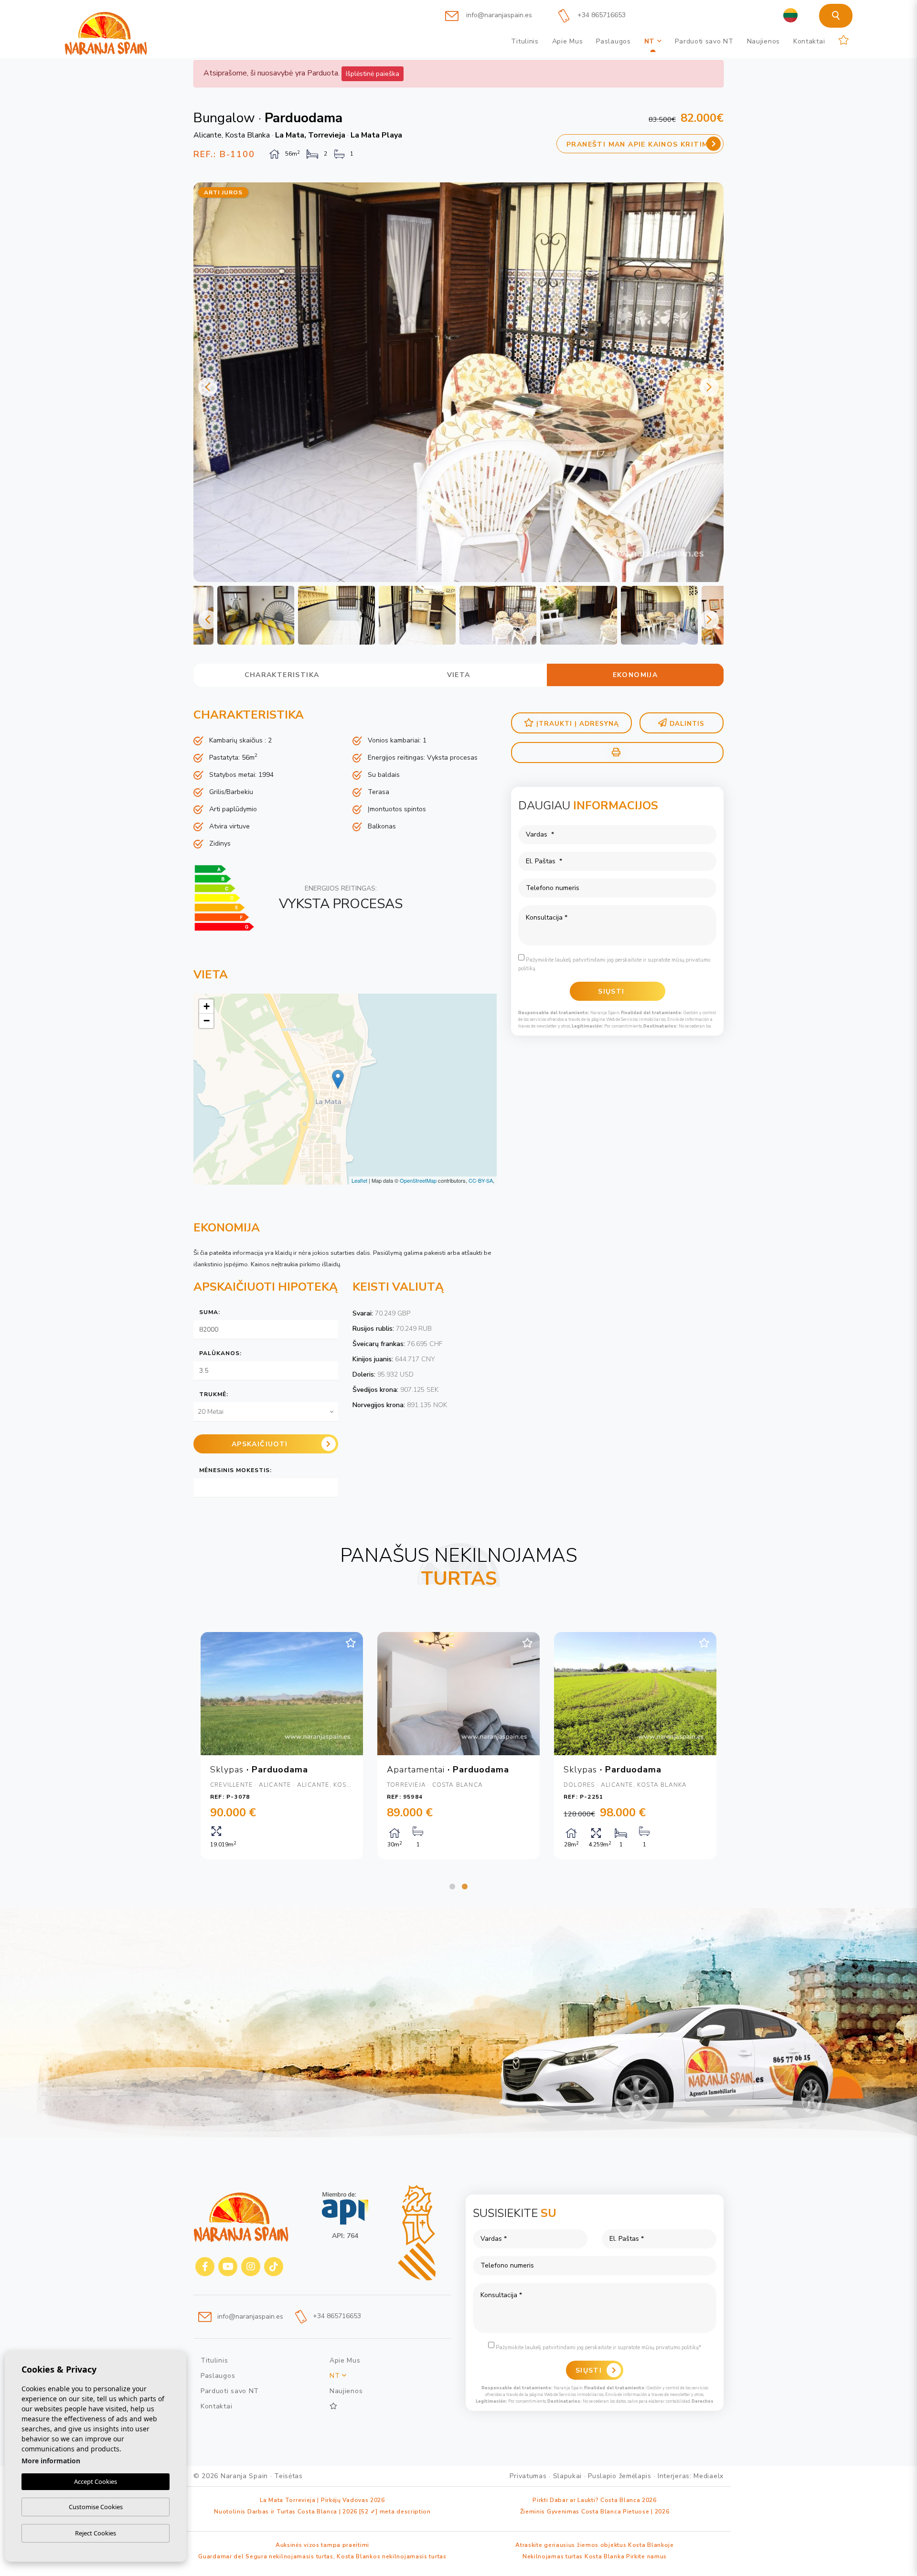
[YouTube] (228, 2267)
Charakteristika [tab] (282, 675)
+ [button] (207, 1006)
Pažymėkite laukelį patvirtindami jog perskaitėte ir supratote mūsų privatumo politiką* (598, 2348)
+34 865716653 (601, 15)
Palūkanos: (220, 1353)
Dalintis (687, 724)
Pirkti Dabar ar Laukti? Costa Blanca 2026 (595, 2500)
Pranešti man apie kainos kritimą (640, 144)
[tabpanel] (282, 1746)
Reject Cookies (96, 2533)
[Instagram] (251, 2267)
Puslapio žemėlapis (620, 2476)
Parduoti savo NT (704, 41)
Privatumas (528, 2476)
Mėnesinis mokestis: (235, 1470)
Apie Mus (568, 41)
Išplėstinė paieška (373, 74)
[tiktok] (274, 2267)
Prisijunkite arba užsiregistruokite (709, 14)
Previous (208, 387)
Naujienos (763, 41)
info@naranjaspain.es (498, 15)
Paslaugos (613, 41)
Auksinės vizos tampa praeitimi (322, 2545)
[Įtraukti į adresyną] (351, 1643)
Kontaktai (809, 41)
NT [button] (651, 41)
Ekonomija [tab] (635, 675)
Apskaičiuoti (260, 1444)
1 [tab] (452, 1887)
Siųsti (589, 2370)
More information (51, 2461)
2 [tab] (465, 1887)
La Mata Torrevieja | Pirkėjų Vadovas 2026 (322, 2500)
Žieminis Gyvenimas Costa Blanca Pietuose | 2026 (595, 2512)
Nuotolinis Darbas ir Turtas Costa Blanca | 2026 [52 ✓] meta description (322, 2512)
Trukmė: (214, 1394)
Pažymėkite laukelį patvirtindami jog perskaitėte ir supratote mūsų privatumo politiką (614, 964)
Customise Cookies (96, 2507)
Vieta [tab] (459, 675)
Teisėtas (288, 2476)
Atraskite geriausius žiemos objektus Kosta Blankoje (595, 2545)
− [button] (207, 1021)
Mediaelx (709, 2476)
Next (709, 387)
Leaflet (359, 1180)
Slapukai (568, 2476)
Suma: (210, 1312)
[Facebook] (205, 2267)
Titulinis (525, 41)
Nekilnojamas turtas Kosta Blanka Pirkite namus (595, 2556)
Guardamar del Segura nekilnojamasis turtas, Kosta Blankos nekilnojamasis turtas (322, 2556)
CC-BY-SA (481, 1180)
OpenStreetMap (418, 1180)
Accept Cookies (96, 2481)
